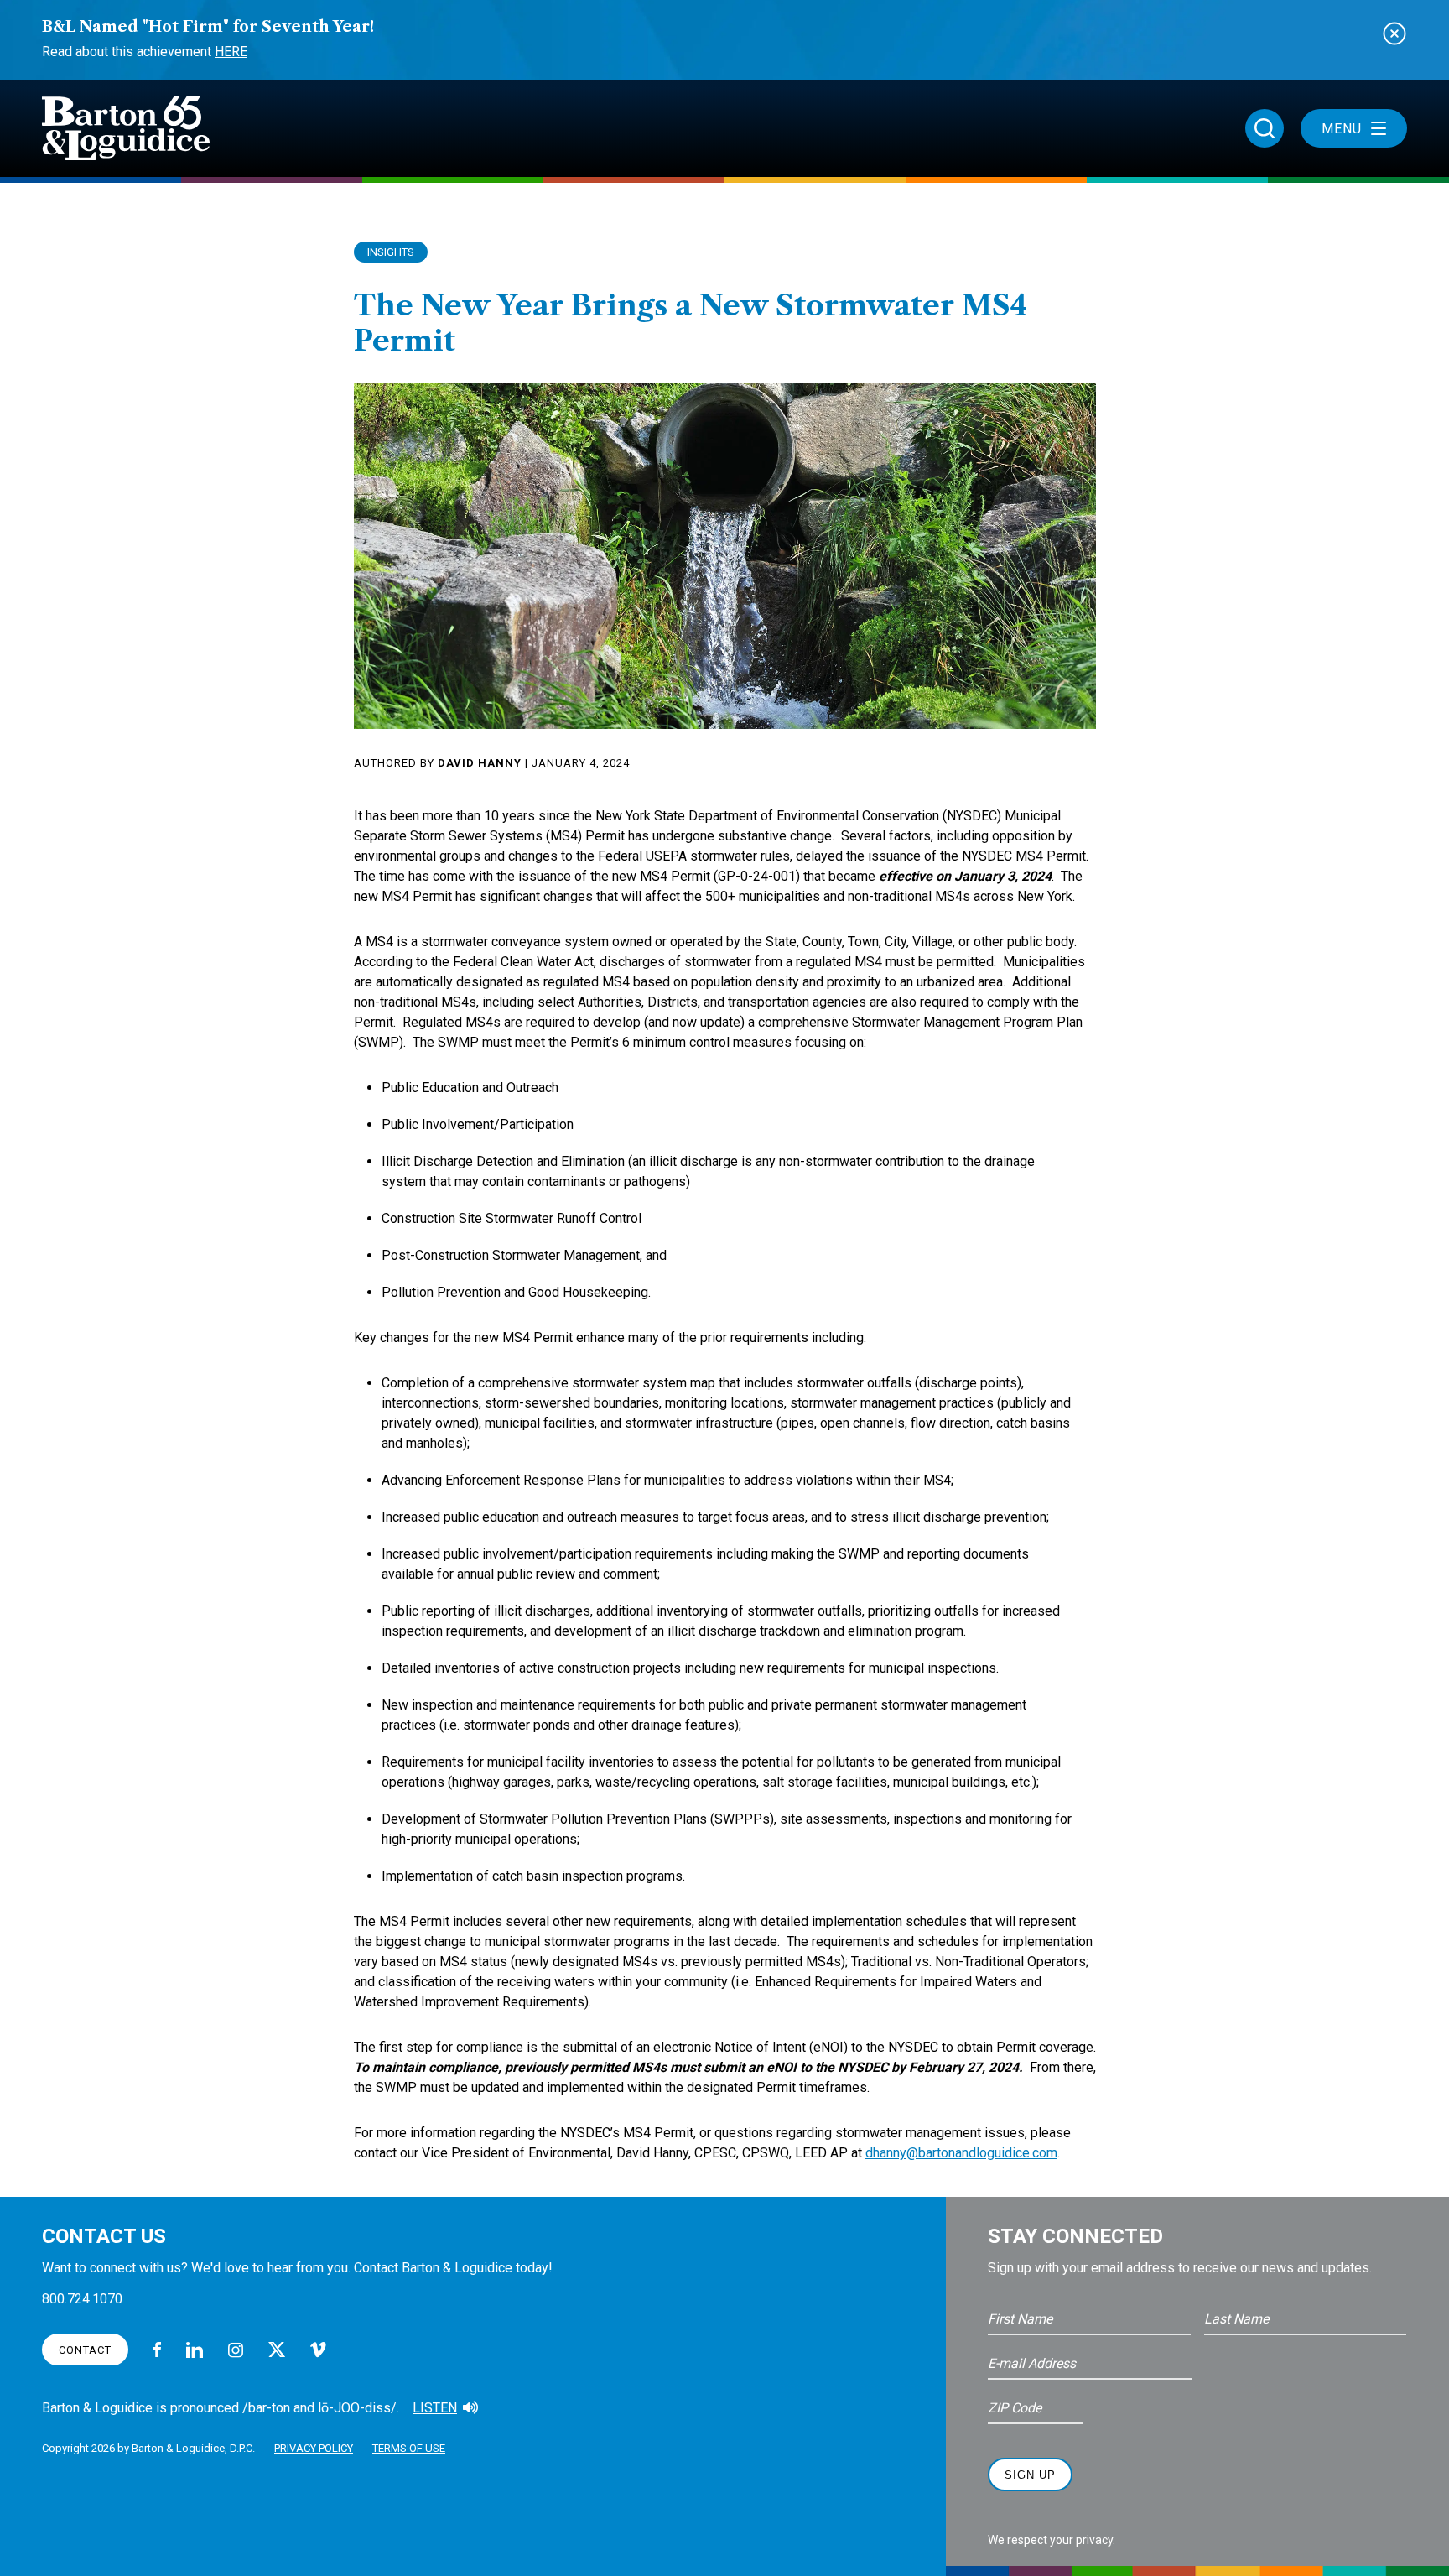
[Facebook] (157, 2350)
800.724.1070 (82, 2299)
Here (231, 52)
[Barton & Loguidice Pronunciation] (470, 2408)
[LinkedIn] (195, 2350)
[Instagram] (236, 2350)
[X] (277, 2350)
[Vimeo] (318, 2350)
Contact (85, 2350)
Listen (435, 2408)
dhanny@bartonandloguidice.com (961, 2153)
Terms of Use (409, 2448)
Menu (1342, 129)
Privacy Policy (314, 2448)
